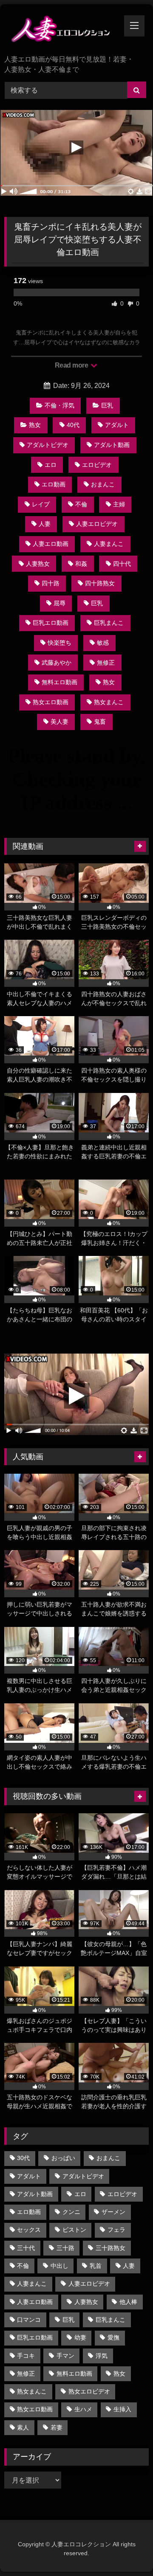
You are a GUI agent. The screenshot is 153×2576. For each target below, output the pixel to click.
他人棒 (128, 2302)
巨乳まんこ (109, 623)
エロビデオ (97, 465)
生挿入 (122, 2409)
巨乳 (107, 405)
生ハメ (83, 2409)
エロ (51, 465)
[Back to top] (127, 2551)
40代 (73, 425)
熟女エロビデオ (89, 2391)
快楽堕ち (59, 643)
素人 (23, 2427)
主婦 (119, 504)
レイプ (41, 504)
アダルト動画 (112, 445)
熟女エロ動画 (51, 702)
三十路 (65, 2248)
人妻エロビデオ (97, 524)
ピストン (74, 2230)
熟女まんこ (109, 702)
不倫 (81, 504)
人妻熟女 (38, 564)
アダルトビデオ (48, 445)
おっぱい (63, 2158)
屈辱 (59, 603)
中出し (59, 2266)
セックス (29, 2230)
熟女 (35, 425)
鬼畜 (100, 722)
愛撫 (113, 2337)
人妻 (45, 524)
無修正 (106, 663)
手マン (65, 2356)
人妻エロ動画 (51, 544)
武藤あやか (57, 663)
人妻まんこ (109, 544)
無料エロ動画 (59, 682)
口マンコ (29, 2320)
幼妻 (80, 2337)
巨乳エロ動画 (51, 623)
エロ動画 (54, 484)
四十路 (51, 583)
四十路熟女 (100, 583)
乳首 (96, 2266)
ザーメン (113, 2212)
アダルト (117, 425)
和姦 (81, 564)
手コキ (26, 2356)
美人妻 (59, 722)
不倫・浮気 (59, 405)
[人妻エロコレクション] (63, 30)
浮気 (102, 2356)
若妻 (57, 2427)
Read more (72, 365)
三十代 (26, 2248)
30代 (23, 2158)
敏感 (103, 643)
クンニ (71, 2212)
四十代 (122, 564)
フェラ (116, 2230)
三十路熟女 (110, 2248)
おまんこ (103, 484)
